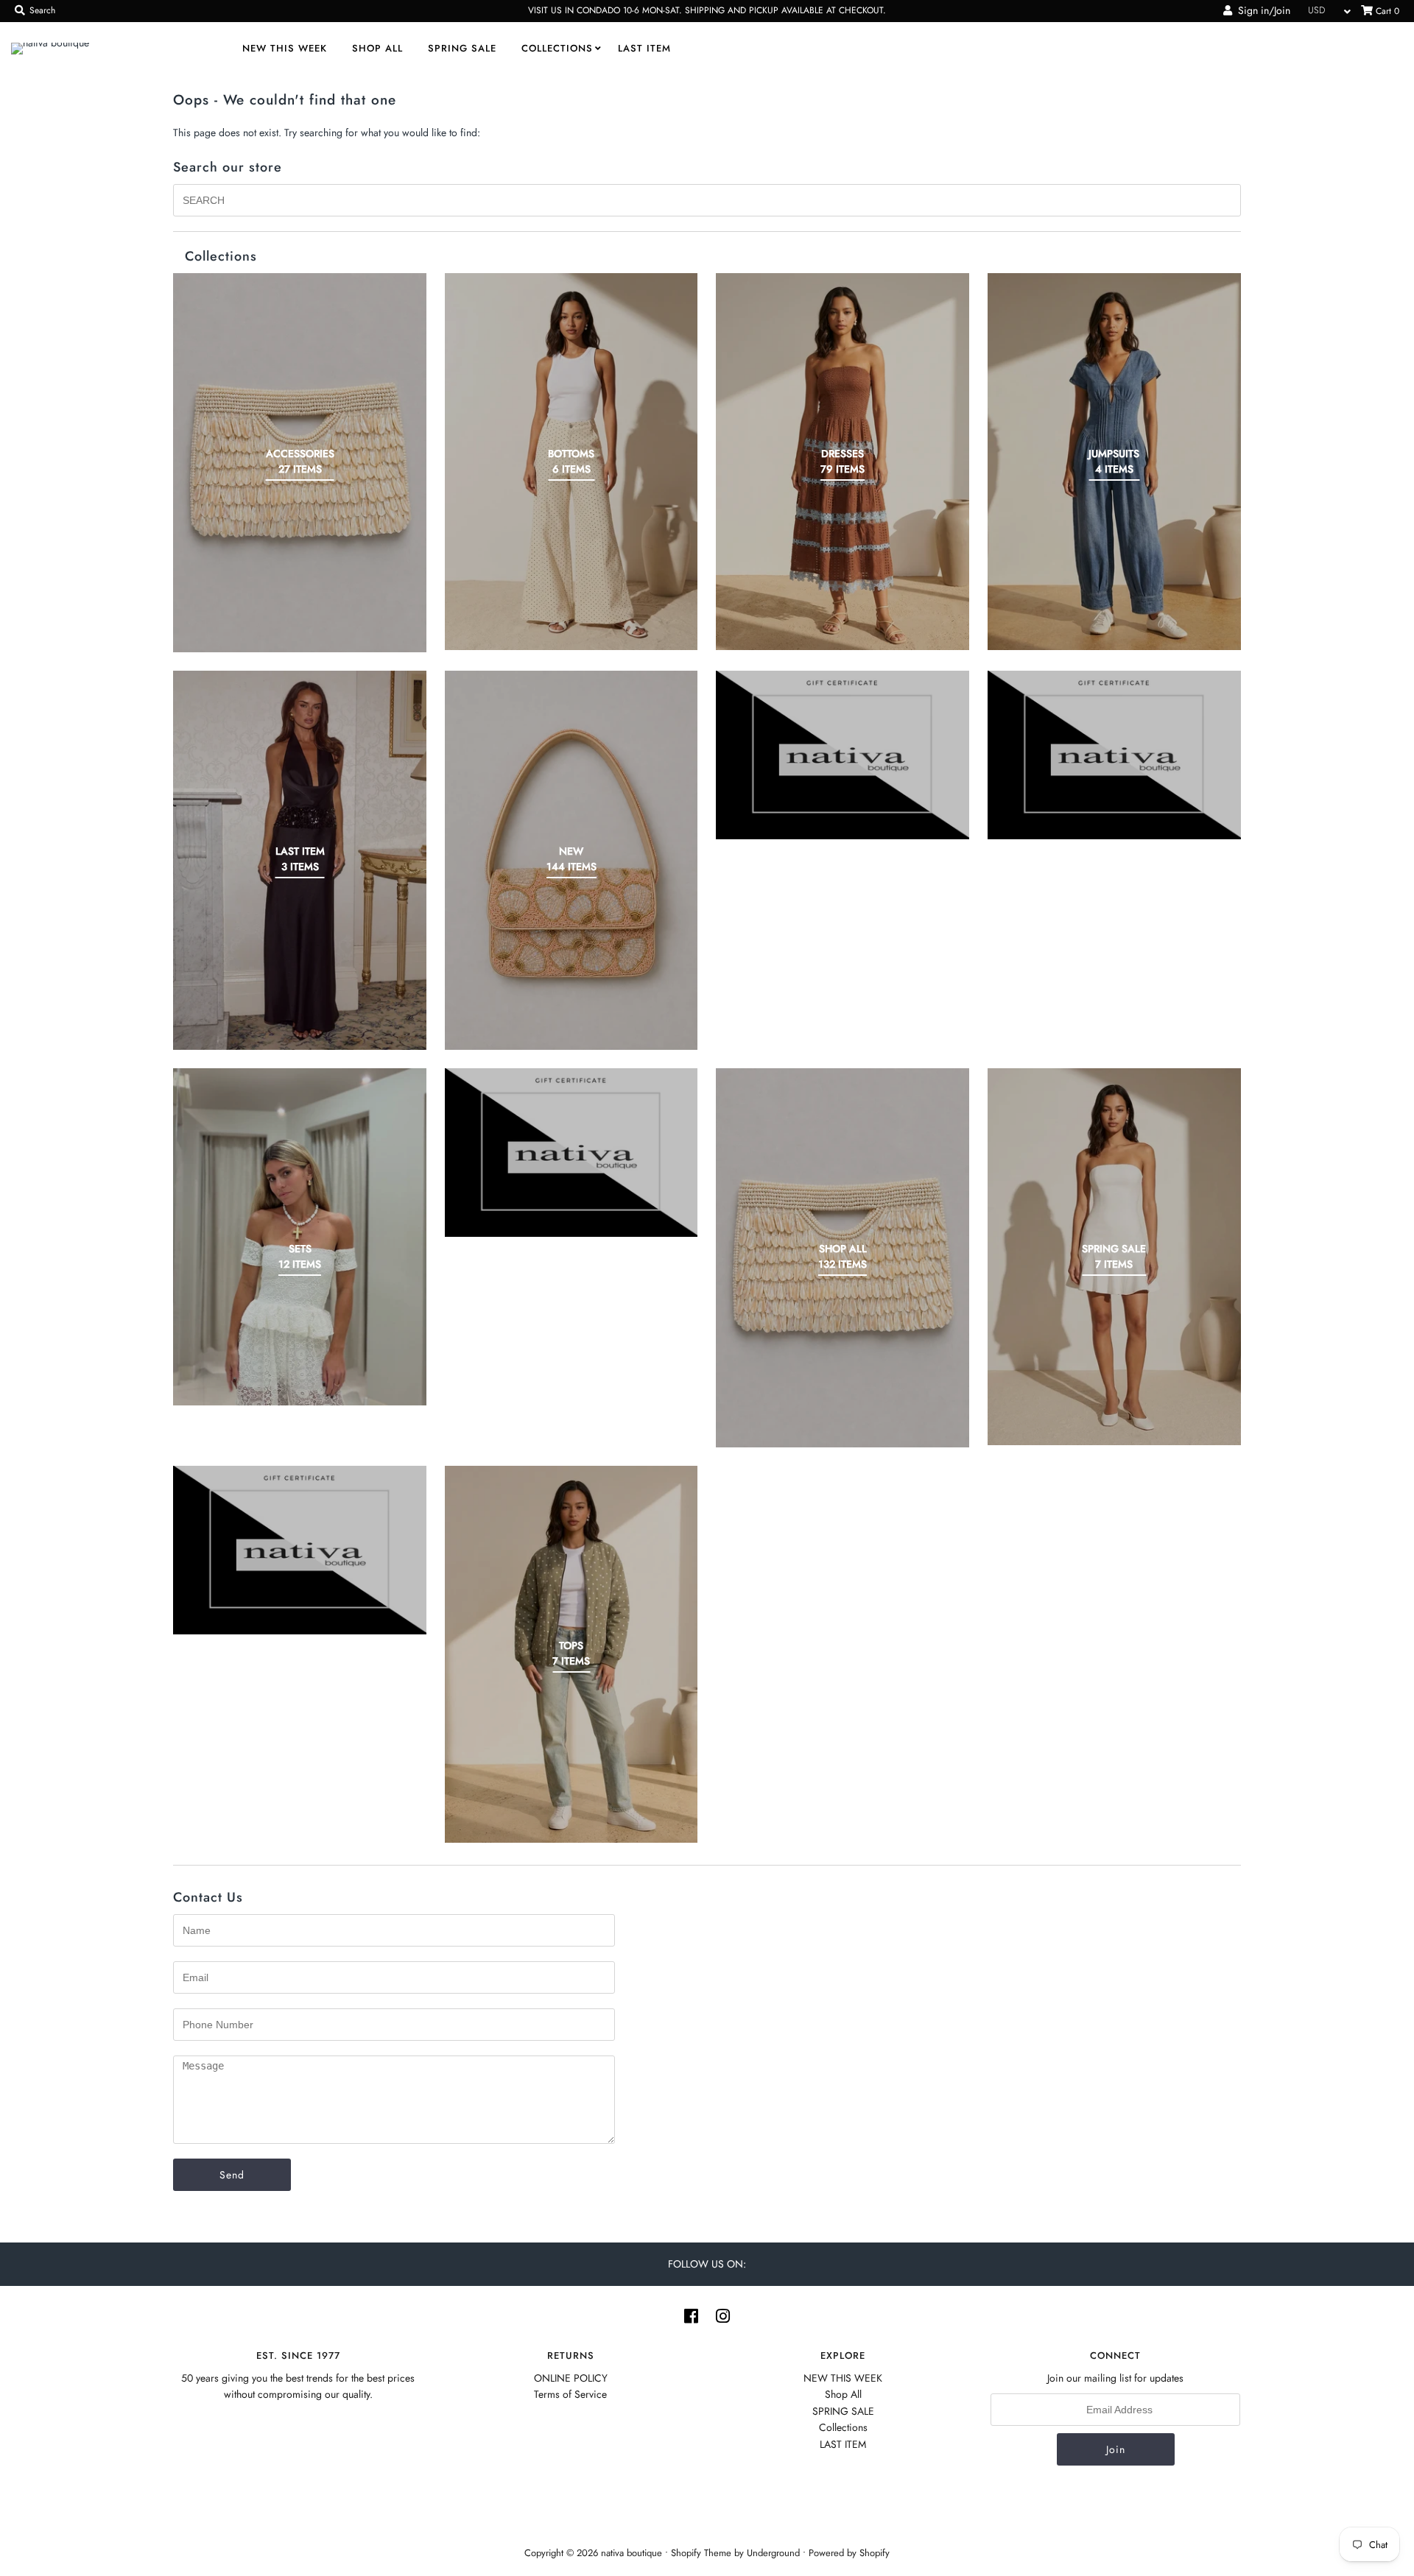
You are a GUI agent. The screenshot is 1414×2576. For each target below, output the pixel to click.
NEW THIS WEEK (285, 48)
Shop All (377, 48)
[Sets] (300, 1237)
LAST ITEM (644, 48)
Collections (557, 48)
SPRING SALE (462, 48)
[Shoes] (571, 1153)
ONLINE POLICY (571, 2378)
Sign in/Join (1261, 10)
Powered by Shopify (849, 2553)
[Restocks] (843, 755)
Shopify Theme (701, 2553)
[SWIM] (300, 1550)
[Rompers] (1114, 755)
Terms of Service (570, 2394)
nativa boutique (633, 2553)
